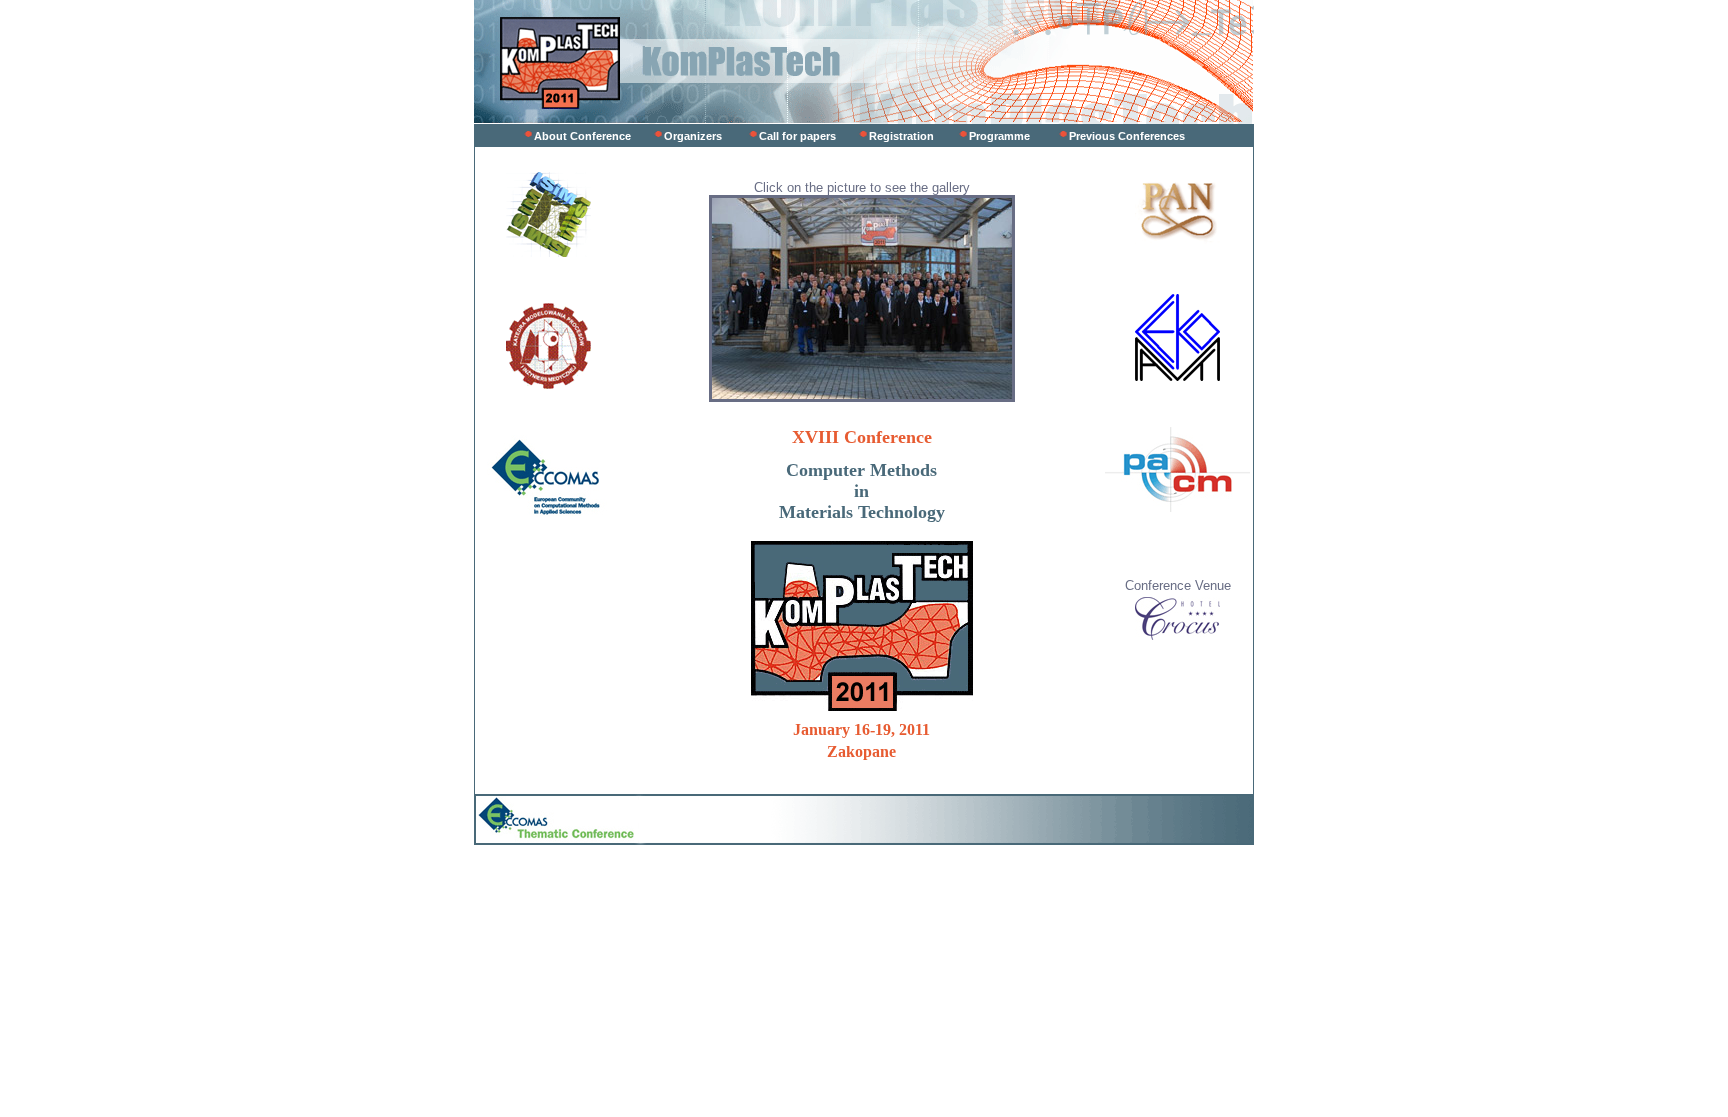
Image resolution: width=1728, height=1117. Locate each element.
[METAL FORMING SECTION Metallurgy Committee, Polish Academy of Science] (1177, 243)
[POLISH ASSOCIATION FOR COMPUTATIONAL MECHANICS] (1177, 507)
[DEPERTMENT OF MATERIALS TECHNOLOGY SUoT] (548, 384)
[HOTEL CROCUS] (1177, 635)
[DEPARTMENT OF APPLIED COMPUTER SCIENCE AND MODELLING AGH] (548, 252)
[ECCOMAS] (548, 515)
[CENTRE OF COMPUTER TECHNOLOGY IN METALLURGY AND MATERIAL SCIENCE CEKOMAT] (1177, 376)
